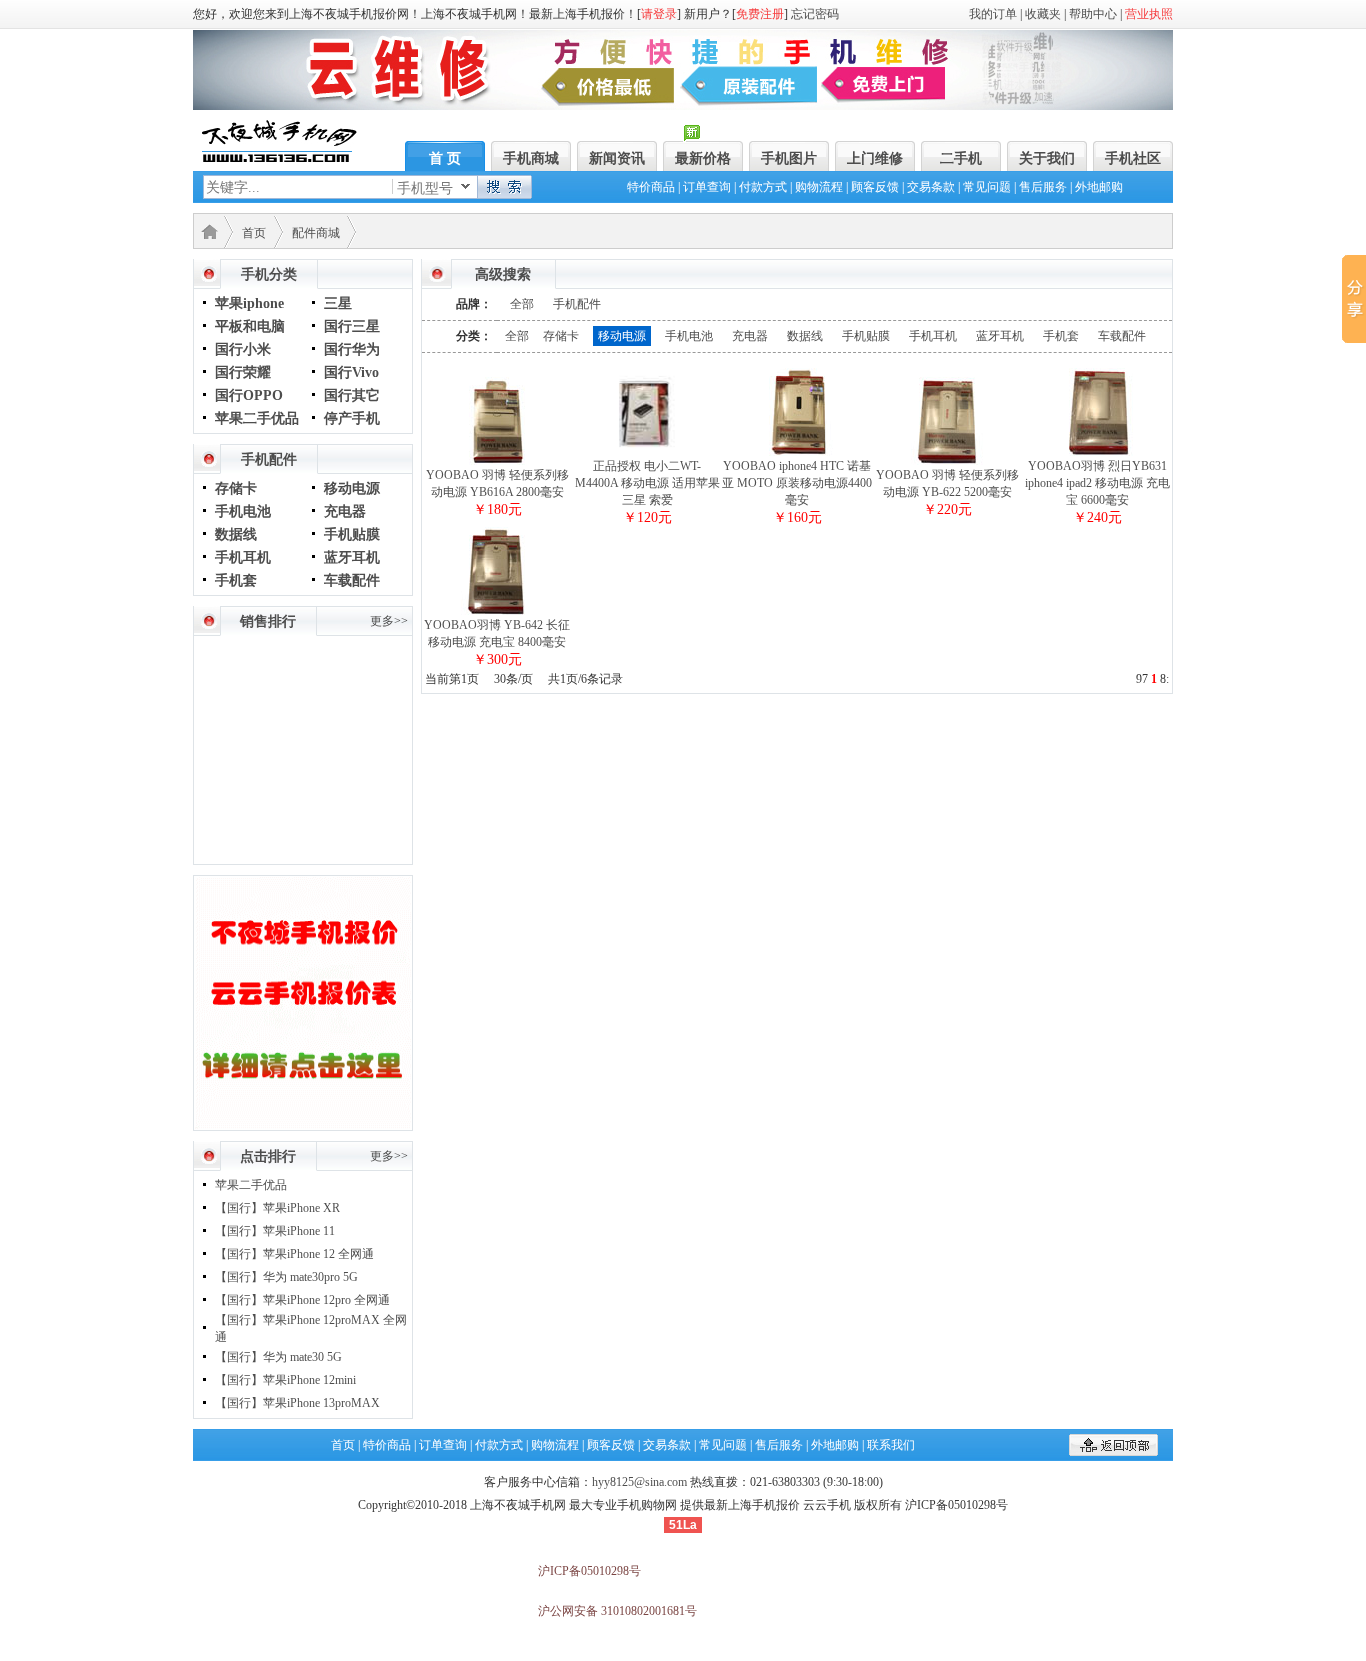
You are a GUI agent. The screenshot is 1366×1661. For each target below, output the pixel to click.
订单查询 (707, 187)
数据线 (236, 534)
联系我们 (891, 1445)
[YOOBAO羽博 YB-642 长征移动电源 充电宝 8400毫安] (497, 613)
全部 (522, 304)
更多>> (389, 621)
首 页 (445, 158)
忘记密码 (815, 14)
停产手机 (352, 418)
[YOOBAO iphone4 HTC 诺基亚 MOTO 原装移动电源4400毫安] (797, 454)
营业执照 (1149, 14)
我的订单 (993, 14)
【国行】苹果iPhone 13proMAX (297, 1403)
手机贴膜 (352, 534)
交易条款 (931, 187)
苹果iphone (249, 303)
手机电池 (243, 511)
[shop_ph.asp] (303, 1125)
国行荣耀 (243, 372)
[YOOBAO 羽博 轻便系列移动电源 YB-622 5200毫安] (947, 463)
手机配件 (577, 304)
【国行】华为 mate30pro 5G (286, 1277)
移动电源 (352, 488)
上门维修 (875, 158)
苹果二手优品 (257, 418)
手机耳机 (243, 557)
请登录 (659, 14)
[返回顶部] (1113, 1452)
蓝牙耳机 (352, 557)
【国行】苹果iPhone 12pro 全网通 (302, 1300)
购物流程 (819, 187)
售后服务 (1043, 187)
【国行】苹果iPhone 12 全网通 (294, 1254)
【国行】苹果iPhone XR (277, 1208)
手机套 (236, 580)
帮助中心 (1093, 14)
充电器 (345, 511)
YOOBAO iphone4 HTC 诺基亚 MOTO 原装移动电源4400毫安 (797, 483)
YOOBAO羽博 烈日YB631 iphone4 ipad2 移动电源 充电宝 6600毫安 (1097, 483)
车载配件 (352, 580)
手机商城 (531, 158)
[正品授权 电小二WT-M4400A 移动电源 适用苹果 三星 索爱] (647, 454)
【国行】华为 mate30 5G (278, 1357)
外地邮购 (1099, 187)
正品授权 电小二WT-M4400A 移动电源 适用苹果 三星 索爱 (647, 483)
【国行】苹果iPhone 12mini (285, 1380)
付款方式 (763, 187)
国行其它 (352, 395)
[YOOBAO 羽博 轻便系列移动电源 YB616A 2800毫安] (497, 463)
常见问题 (987, 187)
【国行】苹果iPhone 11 (275, 1231)
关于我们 (1047, 158)
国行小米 (243, 349)
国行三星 (352, 326)
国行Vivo (351, 372)
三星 (338, 303)
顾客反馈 (875, 187)
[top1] (683, 106)
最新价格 (703, 158)
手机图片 (789, 158)
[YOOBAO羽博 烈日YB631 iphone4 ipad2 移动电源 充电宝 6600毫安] (1097, 454)
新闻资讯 (617, 158)
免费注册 (760, 14)
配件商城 (316, 233)
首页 (254, 233)
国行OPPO (249, 395)
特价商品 (651, 187)
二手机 (961, 158)
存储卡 (236, 488)
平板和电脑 (250, 326)
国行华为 (352, 349)
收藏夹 (1043, 14)
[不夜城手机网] (279, 158)
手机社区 (1133, 158)
